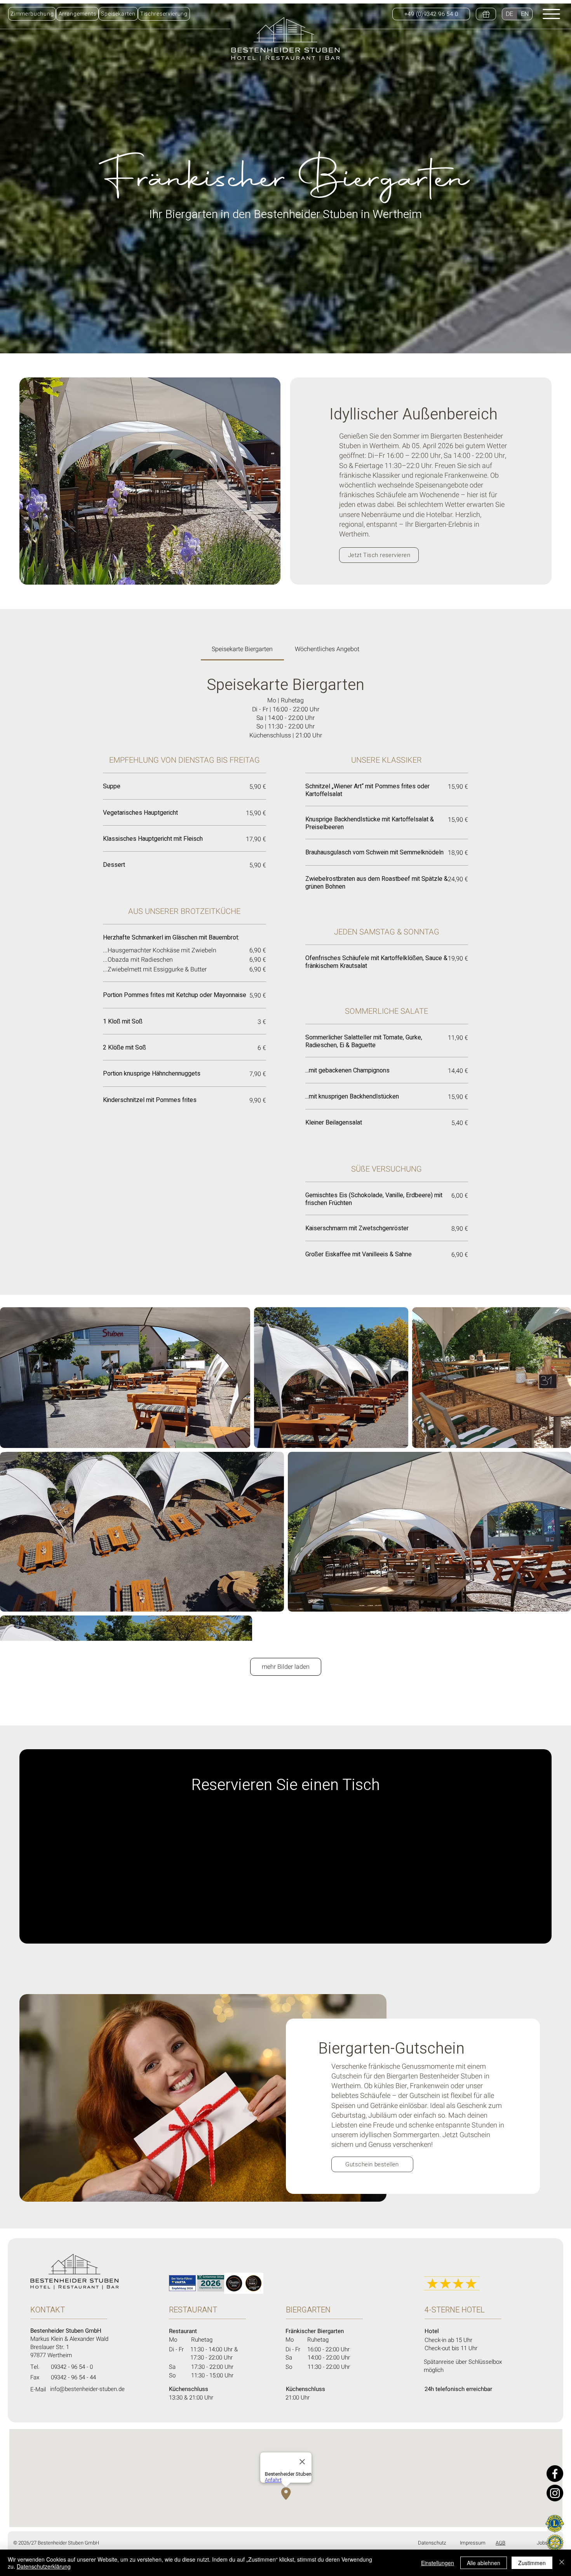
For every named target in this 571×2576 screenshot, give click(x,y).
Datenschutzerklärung (44, 2566)
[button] (118, 14)
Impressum (473, 2543)
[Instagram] (555, 2493)
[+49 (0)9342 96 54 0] (486, 14)
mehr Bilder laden (286, 1667)
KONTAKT (48, 2310)
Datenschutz (432, 2543)
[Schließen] (562, 2563)
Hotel (433, 2331)
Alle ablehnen (484, 2563)
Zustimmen (532, 2563)
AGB (500, 2543)
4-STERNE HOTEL (455, 2310)
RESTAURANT (193, 2310)
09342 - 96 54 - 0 (72, 2367)
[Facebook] (555, 2474)
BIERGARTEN (308, 2310)
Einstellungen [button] (438, 2563)
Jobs (542, 2543)
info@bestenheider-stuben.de (87, 2389)
